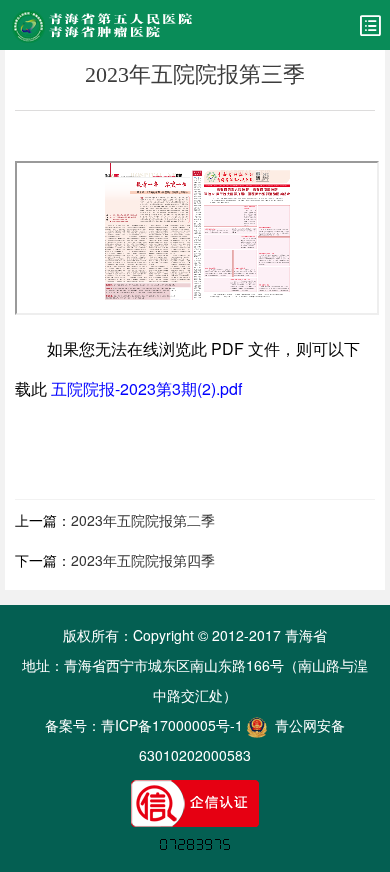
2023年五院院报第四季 (143, 560)
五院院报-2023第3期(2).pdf (146, 388)
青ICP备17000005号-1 (172, 725)
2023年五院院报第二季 (143, 520)
